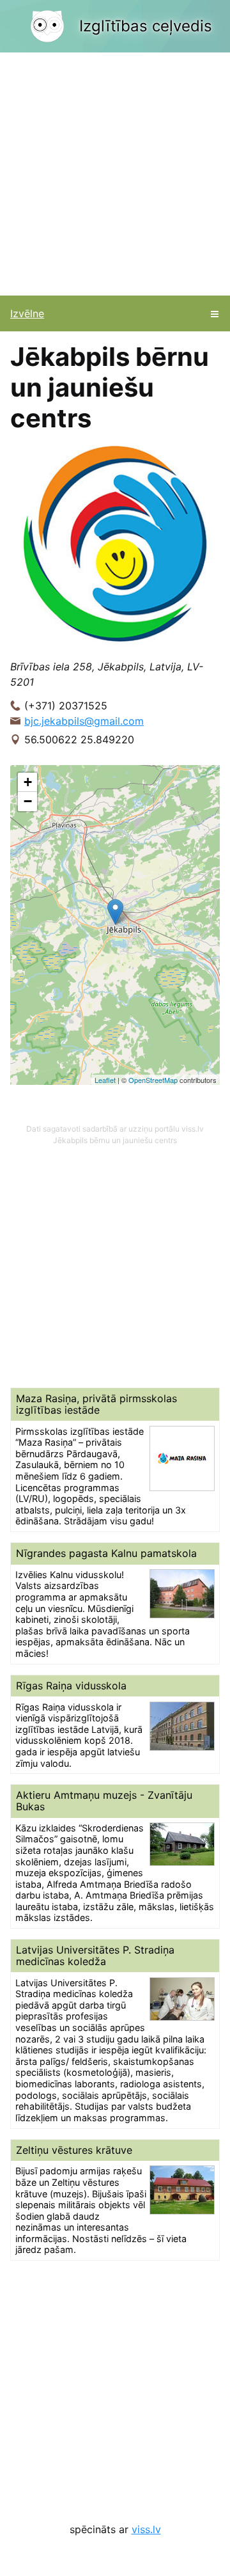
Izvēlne (27, 313)
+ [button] (28, 782)
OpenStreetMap (153, 1080)
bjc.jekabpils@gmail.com (84, 721)
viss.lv (146, 2529)
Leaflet (105, 1080)
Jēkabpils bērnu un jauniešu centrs (115, 1140)
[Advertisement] (115, 174)
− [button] (28, 801)
